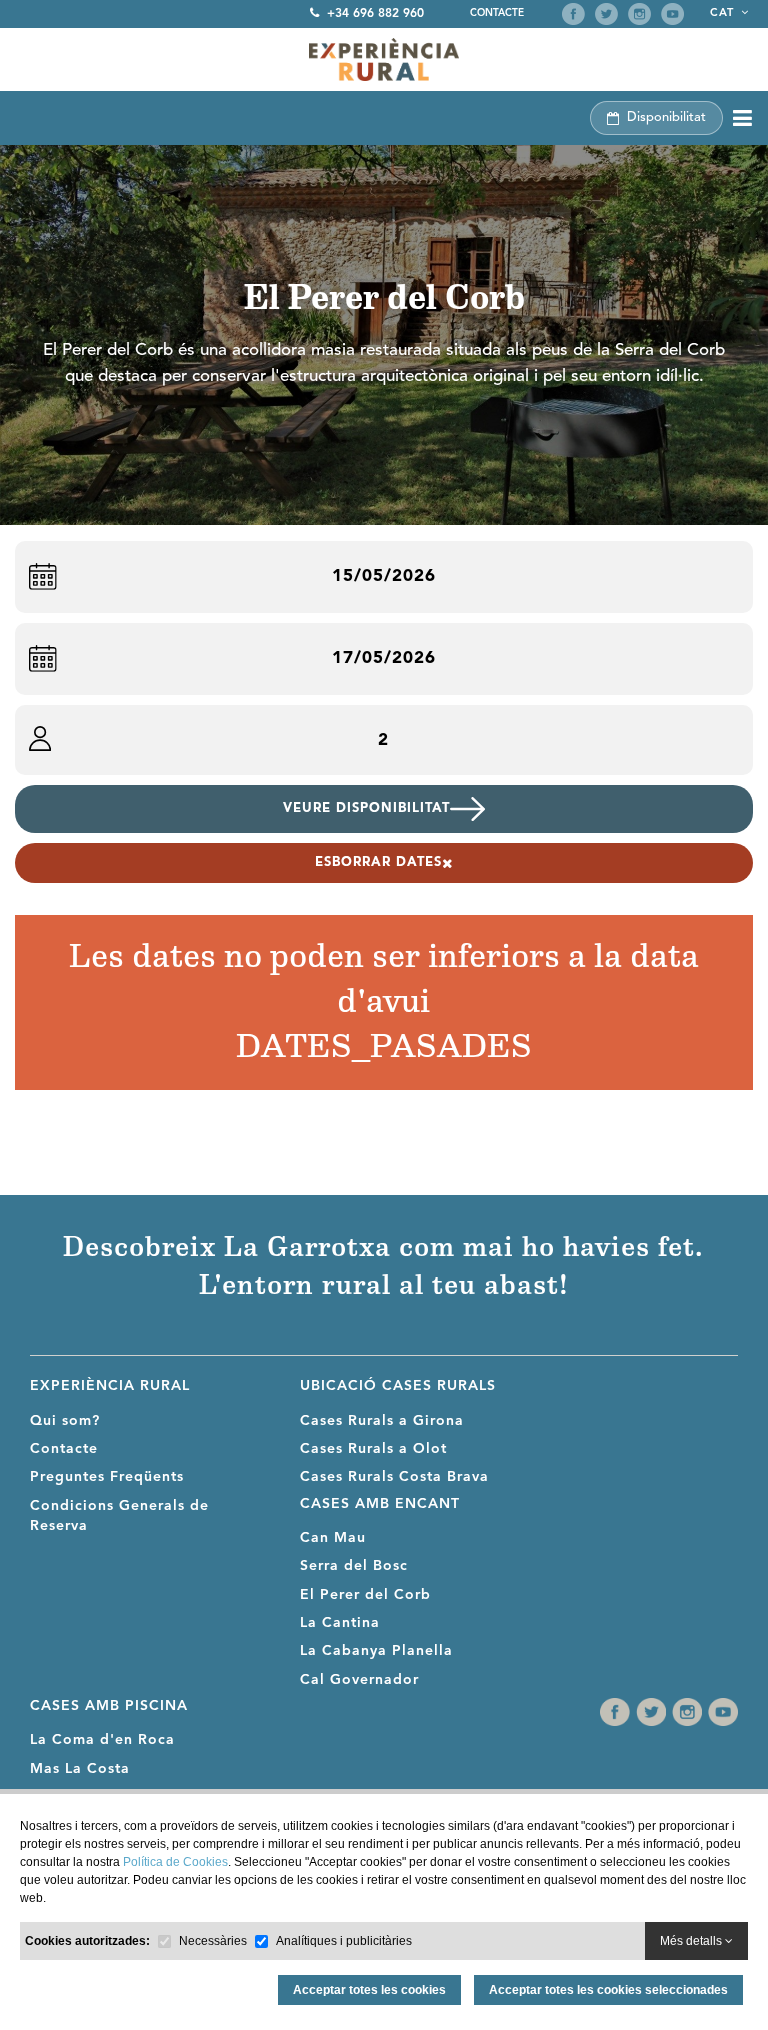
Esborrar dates (378, 862)
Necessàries (213, 1941)
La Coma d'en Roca (102, 1740)
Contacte (497, 13)
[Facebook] (573, 14)
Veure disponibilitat (366, 808)
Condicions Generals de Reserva (119, 1516)
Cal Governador (359, 1680)
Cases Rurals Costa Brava (394, 1477)
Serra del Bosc (354, 1566)
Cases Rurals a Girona (382, 1421)
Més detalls (692, 1941)
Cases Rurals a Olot (373, 1449)
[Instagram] (639, 14)
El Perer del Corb (365, 1595)
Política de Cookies (175, 1862)
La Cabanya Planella (376, 1651)
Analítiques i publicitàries (344, 1941)
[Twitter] (606, 14)
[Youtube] (672, 14)
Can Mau (333, 1538)
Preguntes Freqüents (107, 1477)
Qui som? (65, 1421)
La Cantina (340, 1623)
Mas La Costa (80, 1769)
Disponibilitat (666, 117)
